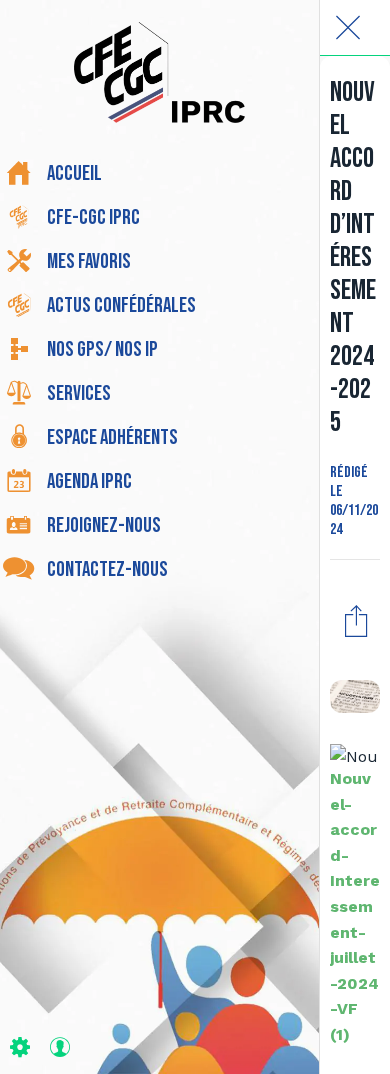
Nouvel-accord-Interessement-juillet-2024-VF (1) (355, 906)
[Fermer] (348, 28)
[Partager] (356, 620)
